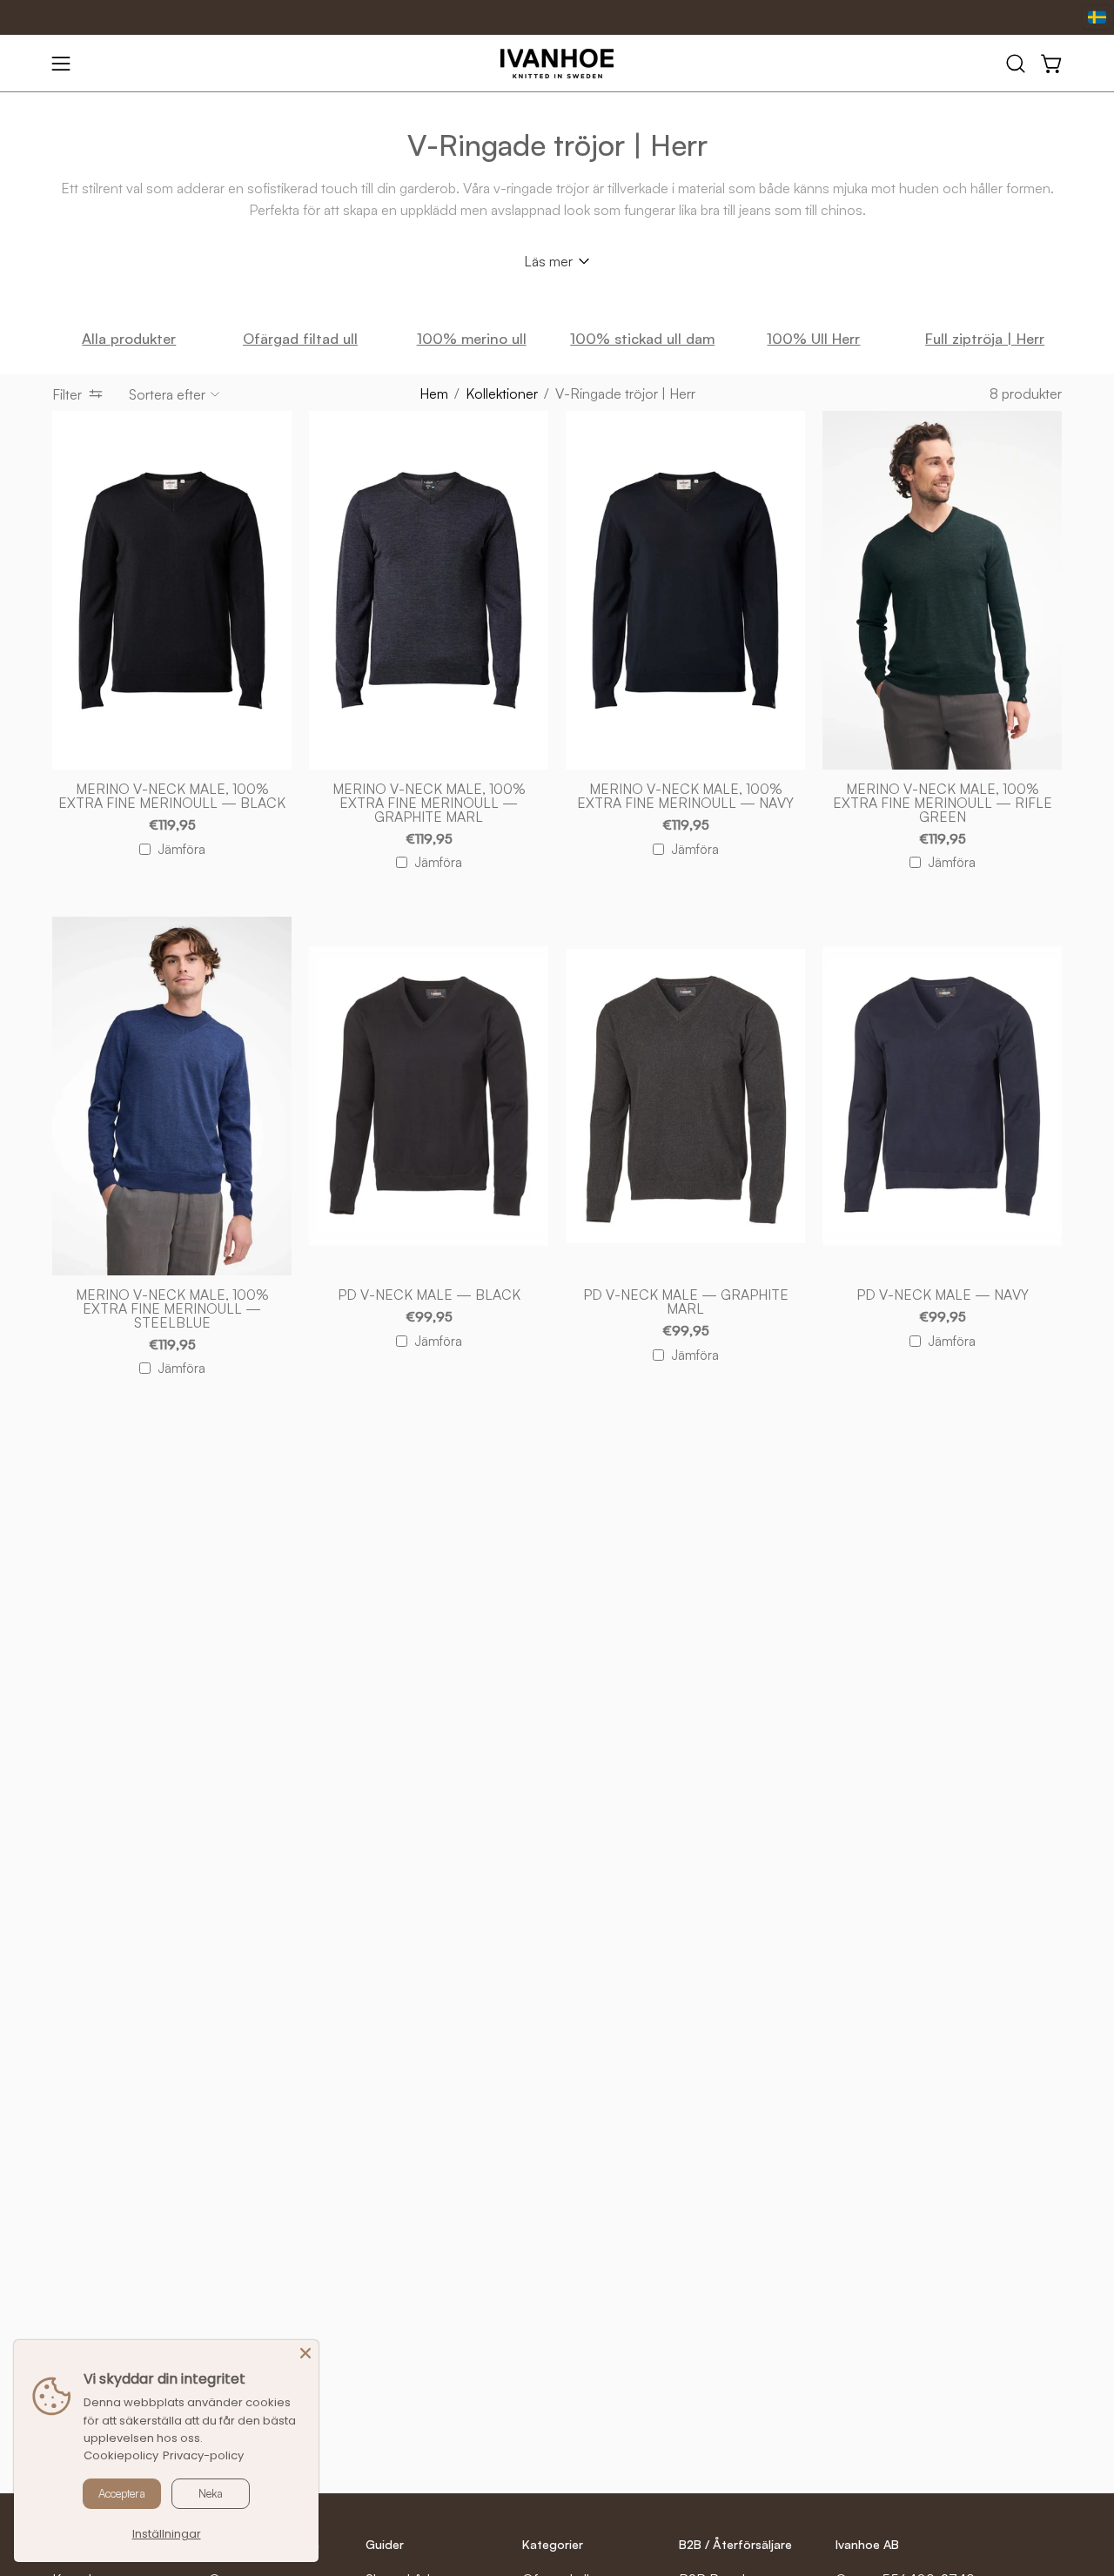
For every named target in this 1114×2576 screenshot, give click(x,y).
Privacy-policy (203, 2455)
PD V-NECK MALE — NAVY (943, 1295)
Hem (434, 393)
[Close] (305, 2353)
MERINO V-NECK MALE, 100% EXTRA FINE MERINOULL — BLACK (172, 797)
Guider (385, 2544)
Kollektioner (502, 393)
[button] (1016, 64)
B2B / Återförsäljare (735, 2544)
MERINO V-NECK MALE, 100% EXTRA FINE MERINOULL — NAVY (685, 797)
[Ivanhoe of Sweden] (557, 64)
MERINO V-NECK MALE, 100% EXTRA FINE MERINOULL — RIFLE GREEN (943, 804)
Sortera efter (167, 394)
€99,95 (429, 1317)
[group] (557, 339)
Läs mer (548, 261)
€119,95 (172, 825)
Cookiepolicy (121, 2455)
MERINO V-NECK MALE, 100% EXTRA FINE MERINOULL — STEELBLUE (172, 1309)
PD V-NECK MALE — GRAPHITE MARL (686, 1302)
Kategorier (553, 2544)
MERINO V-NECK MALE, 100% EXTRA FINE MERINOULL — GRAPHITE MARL (429, 804)
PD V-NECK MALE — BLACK (429, 1295)
